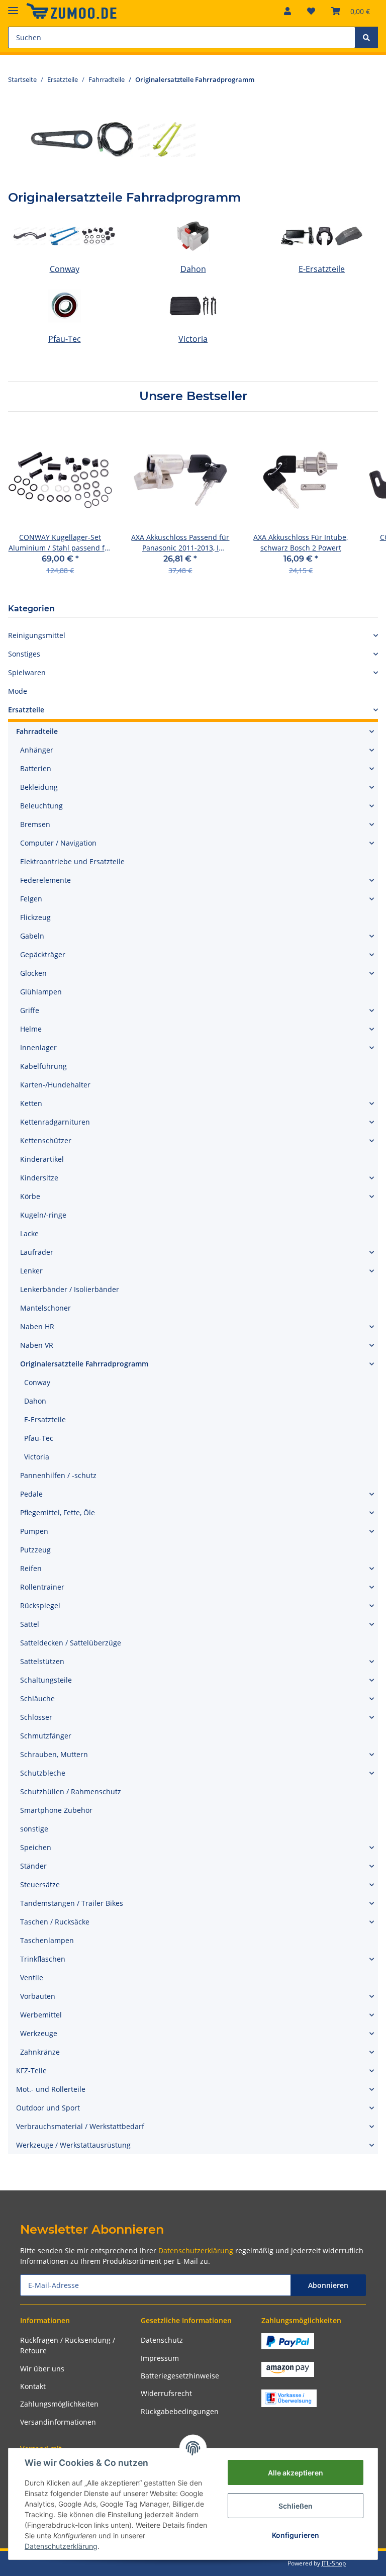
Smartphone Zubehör (56, 1810)
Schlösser (36, 1717)
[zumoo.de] (71, 11)
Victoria (193, 339)
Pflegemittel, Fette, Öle (58, 1512)
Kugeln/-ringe (43, 1215)
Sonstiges (24, 654)
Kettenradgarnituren (55, 1122)
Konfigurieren (296, 2535)
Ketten (31, 1103)
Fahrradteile (37, 731)
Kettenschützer (46, 1140)
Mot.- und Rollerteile (51, 2089)
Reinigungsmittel (37, 635)
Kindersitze (39, 1178)
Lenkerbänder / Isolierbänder (70, 1289)
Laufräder (37, 1252)
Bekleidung (39, 787)
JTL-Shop (334, 2563)
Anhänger (37, 750)
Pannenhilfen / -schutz (58, 1475)
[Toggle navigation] (13, 6)
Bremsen (35, 824)
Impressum (160, 2358)
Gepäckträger (43, 954)
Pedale (31, 1494)
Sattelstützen (42, 1661)
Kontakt (33, 2386)
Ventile (32, 1977)
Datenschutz (162, 2340)
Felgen (31, 899)
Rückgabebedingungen (180, 2411)
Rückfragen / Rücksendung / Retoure (68, 2345)
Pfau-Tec (65, 339)
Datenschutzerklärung (196, 2250)
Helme (31, 1029)
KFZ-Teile (31, 2071)
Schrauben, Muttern (54, 1754)
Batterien (36, 768)
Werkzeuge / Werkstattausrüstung (73, 2145)
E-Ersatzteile (322, 269)
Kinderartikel (42, 1159)
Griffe (30, 1010)
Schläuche (37, 1698)
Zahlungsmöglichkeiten (59, 2404)
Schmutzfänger (46, 1736)
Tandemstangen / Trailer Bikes (72, 1903)
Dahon (193, 269)
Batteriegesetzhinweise (180, 2376)
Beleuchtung (41, 806)
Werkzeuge (39, 2033)
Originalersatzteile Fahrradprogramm (84, 1364)
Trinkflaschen (43, 1959)
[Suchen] (366, 37)
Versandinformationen (58, 2422)
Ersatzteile (26, 710)
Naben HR (37, 1326)
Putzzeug (35, 1550)
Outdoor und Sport (48, 2108)
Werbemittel (41, 2015)
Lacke (29, 1233)
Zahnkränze (40, 2052)
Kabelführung (43, 1066)
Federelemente (45, 880)
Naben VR (37, 1345)
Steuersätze (40, 1884)
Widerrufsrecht (166, 2393)
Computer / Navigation (58, 843)
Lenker (31, 1271)
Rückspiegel (40, 1605)
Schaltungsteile (46, 1680)
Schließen (296, 2506)
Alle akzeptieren (296, 2473)
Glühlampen (41, 992)
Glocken (33, 973)
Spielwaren (27, 672)
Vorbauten (38, 1996)
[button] (287, 11)
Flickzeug (35, 917)
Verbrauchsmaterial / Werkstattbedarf (80, 2126)
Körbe (30, 1196)
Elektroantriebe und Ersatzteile (72, 861)
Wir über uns (42, 2369)
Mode (18, 691)
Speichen (36, 1847)
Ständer (33, 1866)
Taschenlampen (47, 1940)
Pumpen (34, 1531)
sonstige (34, 1829)
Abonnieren (328, 2285)
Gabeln (32, 936)
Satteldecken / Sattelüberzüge (71, 1643)
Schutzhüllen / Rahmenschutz (71, 1791)
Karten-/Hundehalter (55, 1085)
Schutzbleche (43, 1773)
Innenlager (38, 1047)
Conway (65, 269)
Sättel (30, 1624)
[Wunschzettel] (311, 11)
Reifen (31, 1568)
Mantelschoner (45, 1308)
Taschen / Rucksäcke (55, 1922)
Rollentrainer (42, 1587)
